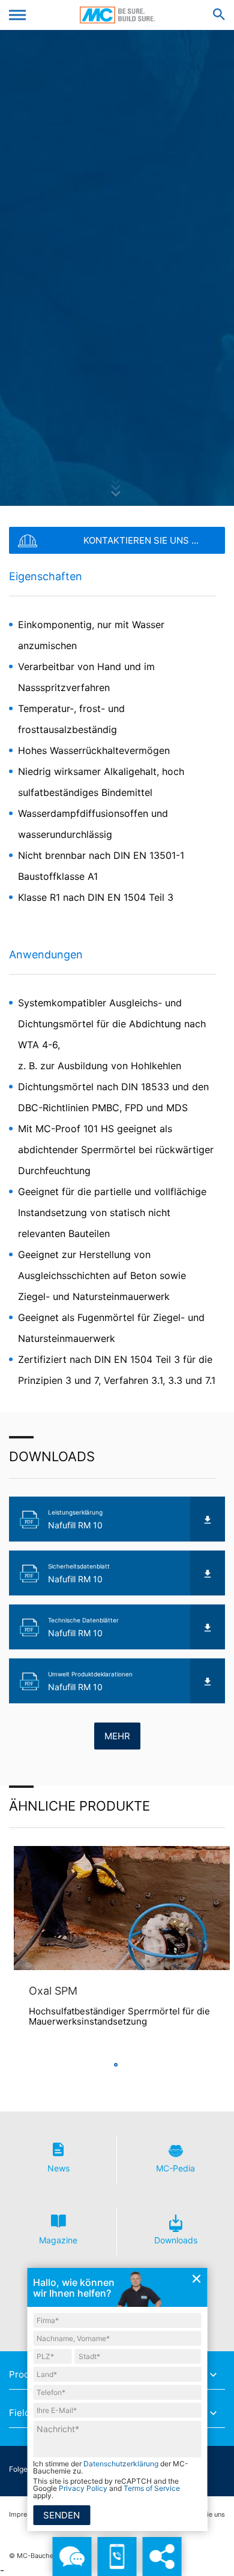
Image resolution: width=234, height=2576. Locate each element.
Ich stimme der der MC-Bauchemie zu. (111, 2468)
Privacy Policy (83, 2488)
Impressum (26, 2515)
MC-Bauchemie (117, 15)
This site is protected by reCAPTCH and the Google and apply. (106, 2488)
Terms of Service (152, 2488)
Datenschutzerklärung (121, 2464)
